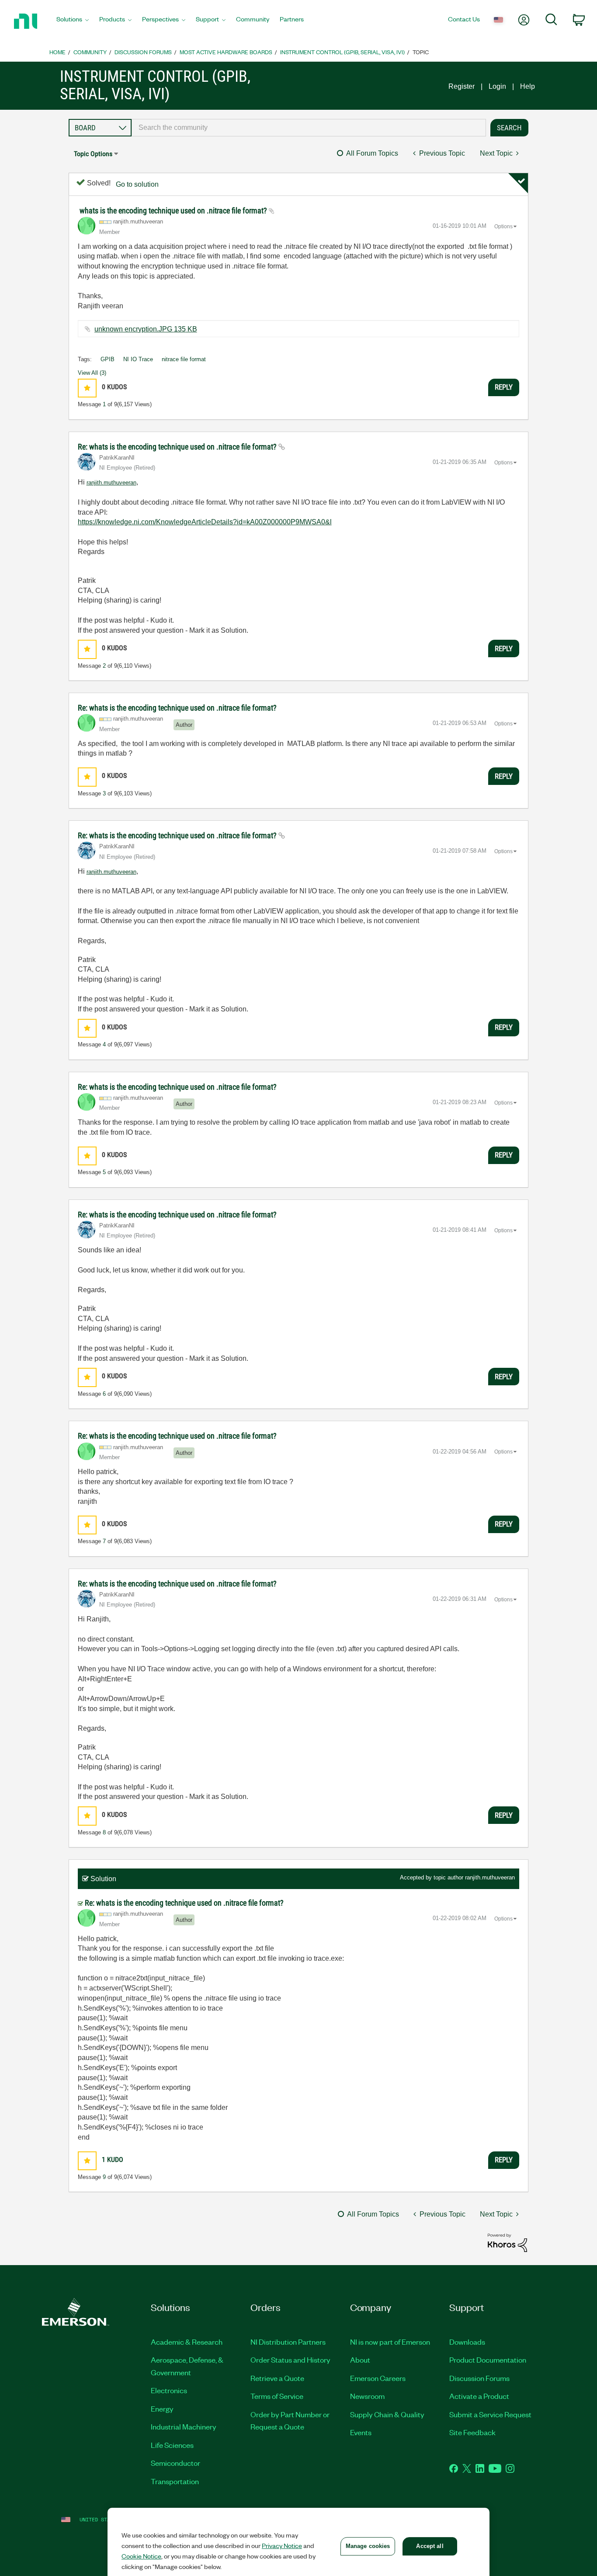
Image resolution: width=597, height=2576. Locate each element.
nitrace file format (184, 359)
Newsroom (367, 2396)
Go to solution (137, 184)
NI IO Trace (138, 359)
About (360, 2360)
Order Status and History (290, 2360)
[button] (87, 388)
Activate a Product (479, 2396)
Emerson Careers (378, 2378)
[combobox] (309, 128)
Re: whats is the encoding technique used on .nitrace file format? (178, 447)
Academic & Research (187, 2342)
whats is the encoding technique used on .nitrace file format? (174, 211)
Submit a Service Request (490, 2414)
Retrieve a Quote (277, 2378)
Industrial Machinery (184, 2426)
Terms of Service (277, 2396)
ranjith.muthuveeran (111, 483)
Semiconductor (175, 2463)
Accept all (430, 2546)
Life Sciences (172, 2445)
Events (361, 2432)
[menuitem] (73, 21)
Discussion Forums (143, 52)
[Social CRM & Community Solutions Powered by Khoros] (507, 2242)
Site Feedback (472, 2432)
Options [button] (503, 227)
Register (462, 86)
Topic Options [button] (93, 154)
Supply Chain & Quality (387, 2414)
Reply (504, 387)
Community (90, 52)
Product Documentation (488, 2360)
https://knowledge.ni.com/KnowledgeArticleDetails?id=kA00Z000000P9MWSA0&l (205, 522)
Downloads (467, 2342)
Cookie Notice (141, 2556)
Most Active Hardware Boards (226, 52)
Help (528, 86)
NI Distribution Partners (288, 2342)
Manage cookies (368, 2546)
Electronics (169, 2390)
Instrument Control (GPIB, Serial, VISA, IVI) (342, 52)
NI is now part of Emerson (390, 2342)
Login (497, 86)
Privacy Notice (282, 2545)
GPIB (108, 359)
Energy (162, 2409)
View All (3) (92, 373)
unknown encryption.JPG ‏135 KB (146, 329)
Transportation (175, 2481)
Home (57, 52)
